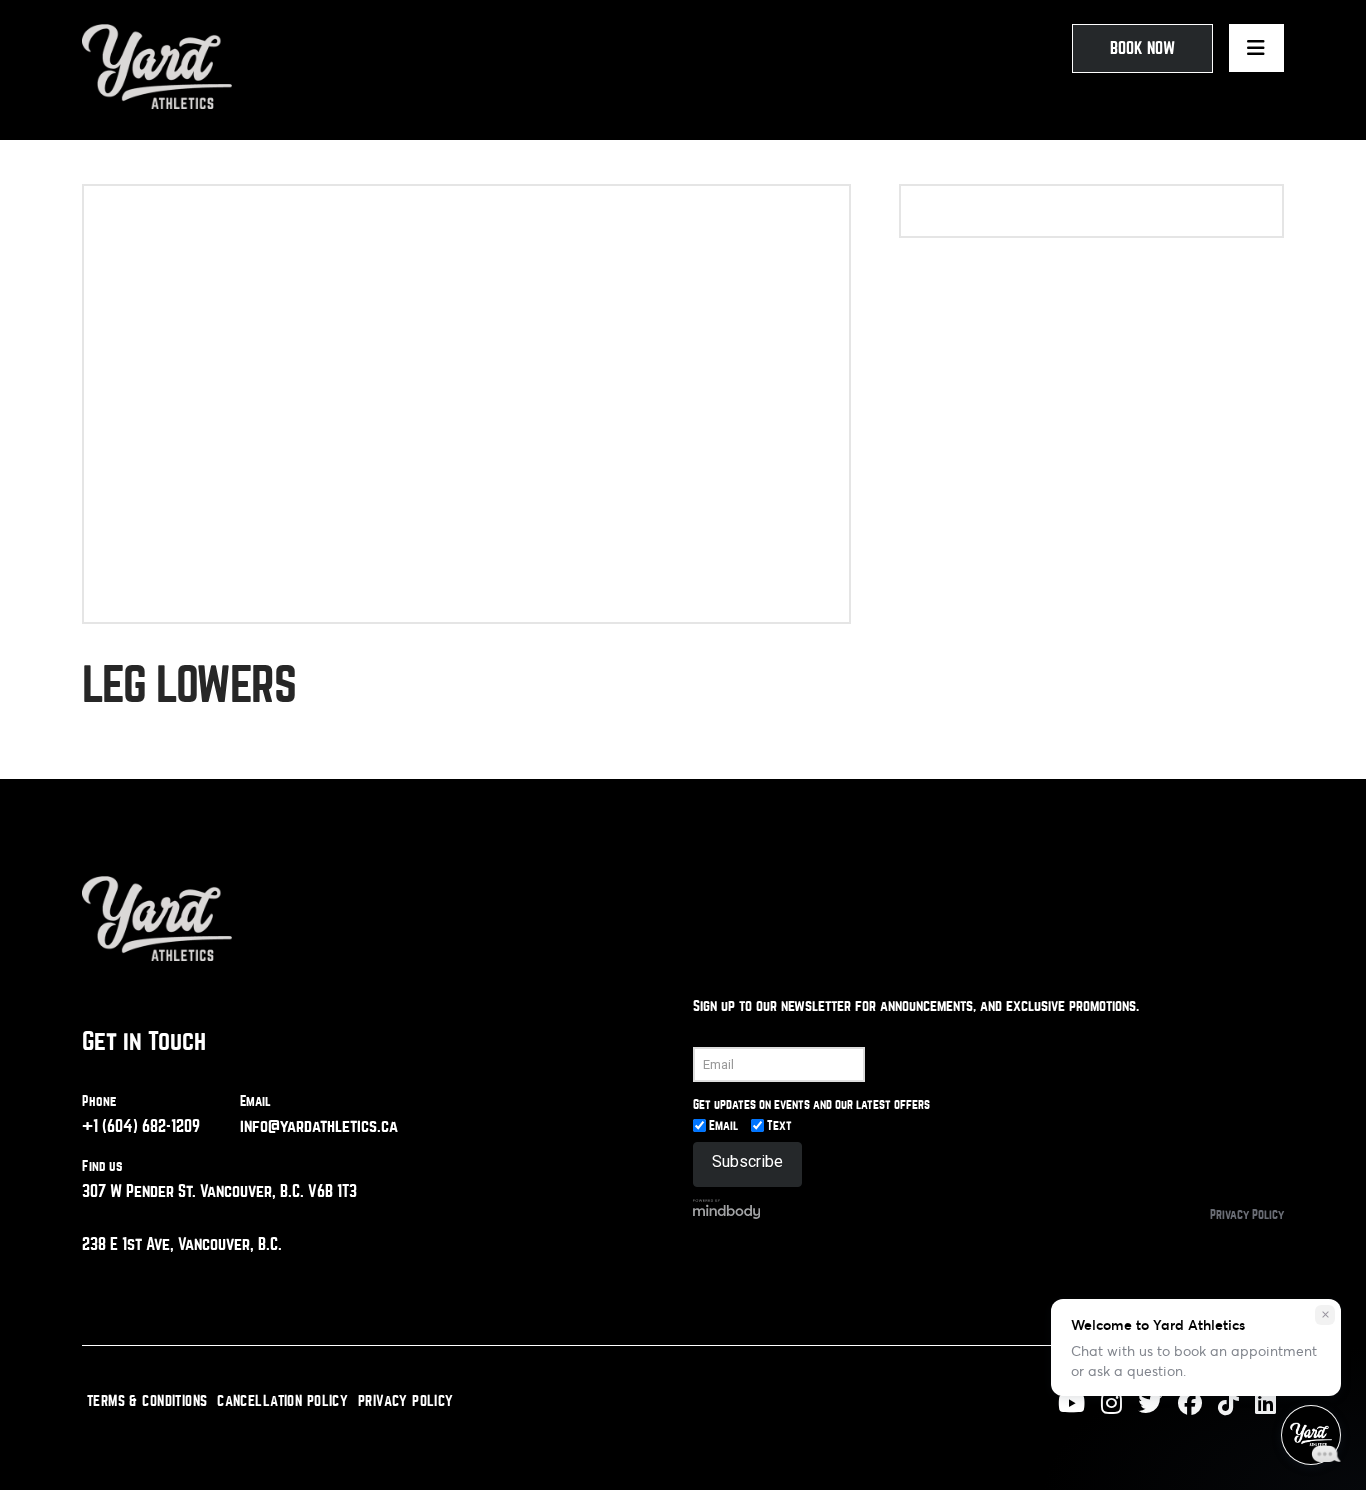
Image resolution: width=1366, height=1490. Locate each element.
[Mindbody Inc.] (727, 1208)
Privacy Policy (1247, 1214)
